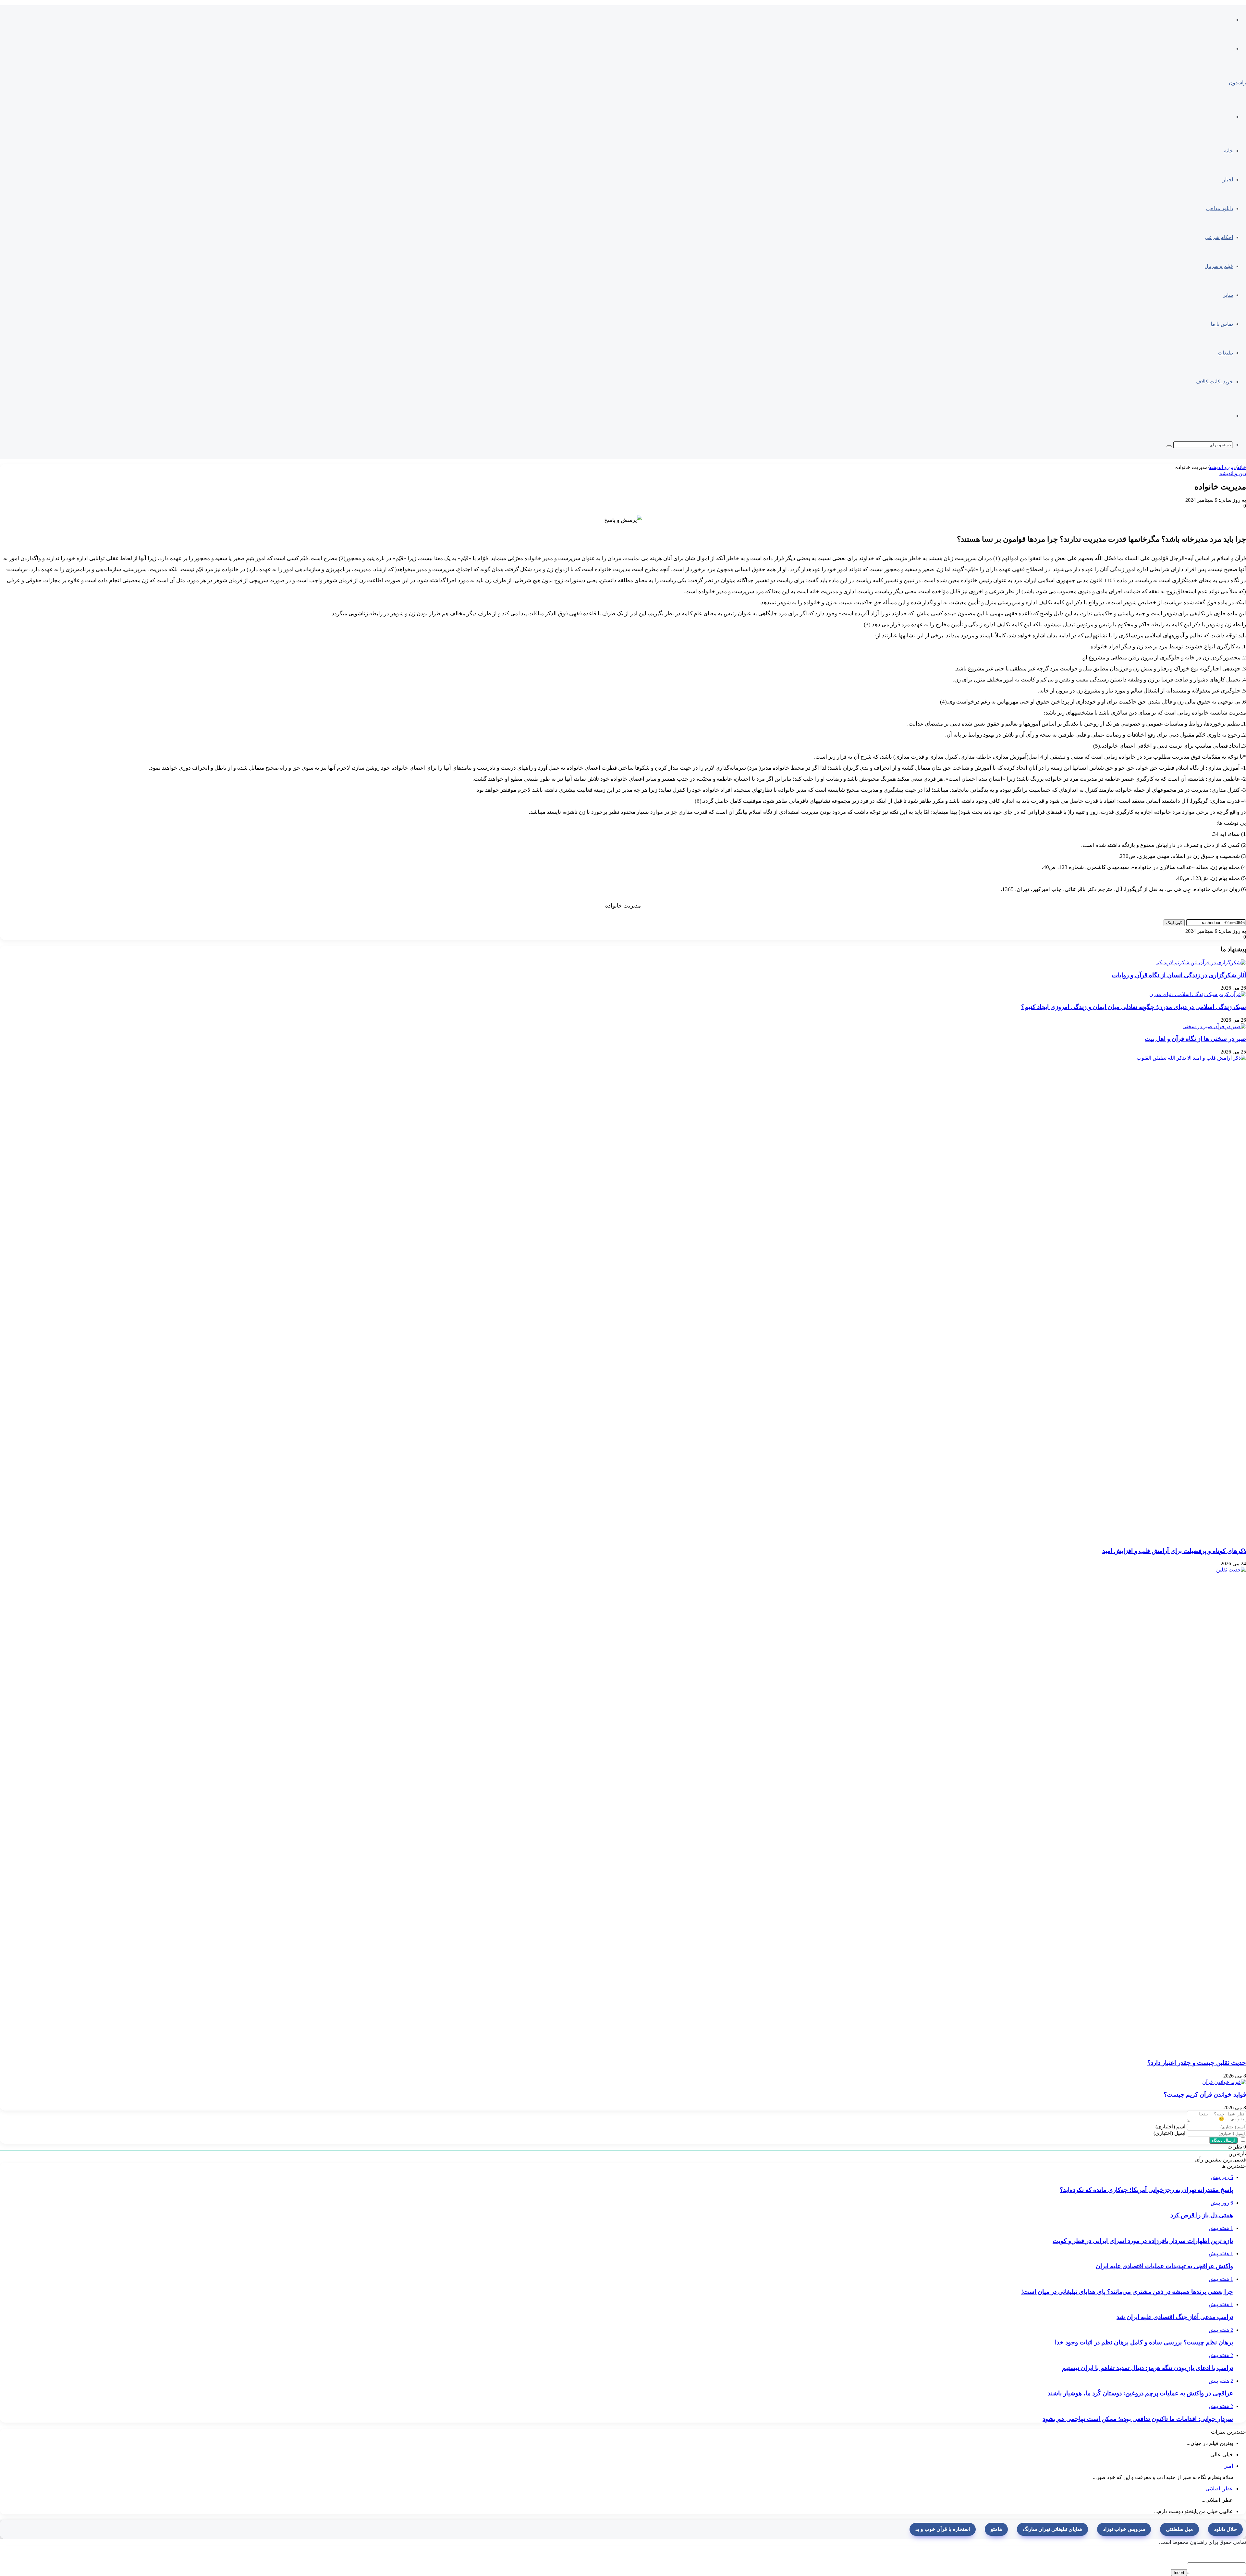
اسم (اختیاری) (1170, 2127)
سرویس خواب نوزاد (1124, 2529)
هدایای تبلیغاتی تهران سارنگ (1052, 2529)
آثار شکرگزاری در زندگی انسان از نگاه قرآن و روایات (1179, 975)
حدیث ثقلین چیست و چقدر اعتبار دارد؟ (1197, 2063)
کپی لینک (1174, 923)
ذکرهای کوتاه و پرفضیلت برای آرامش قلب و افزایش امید (1174, 1551)
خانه (1228, 151)
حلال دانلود (1225, 2529)
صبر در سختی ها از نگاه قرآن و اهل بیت (1195, 1039)
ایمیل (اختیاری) (1169, 2133)
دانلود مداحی (1220, 208)
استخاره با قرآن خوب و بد (943, 2529)
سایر (1228, 295)
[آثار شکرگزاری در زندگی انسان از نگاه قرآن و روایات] (1201, 962)
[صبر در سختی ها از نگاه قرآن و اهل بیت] (1214, 1026)
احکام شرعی (1219, 237)
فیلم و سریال (1219, 266)
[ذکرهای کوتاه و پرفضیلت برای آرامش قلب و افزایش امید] (759, 1298)
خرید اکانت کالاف (1214, 382)
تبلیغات (1225, 353)
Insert (1179, 2573)
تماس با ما (1222, 324)
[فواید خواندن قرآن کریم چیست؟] (1224, 2082)
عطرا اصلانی (1219, 2489)
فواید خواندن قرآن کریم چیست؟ (1205, 2095)
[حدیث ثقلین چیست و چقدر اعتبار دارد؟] (759, 1809)
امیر (1229, 2466)
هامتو (996, 2529)
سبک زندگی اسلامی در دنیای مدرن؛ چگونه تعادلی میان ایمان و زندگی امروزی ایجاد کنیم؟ (1134, 1007)
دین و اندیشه (1222, 467)
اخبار (1228, 180)
